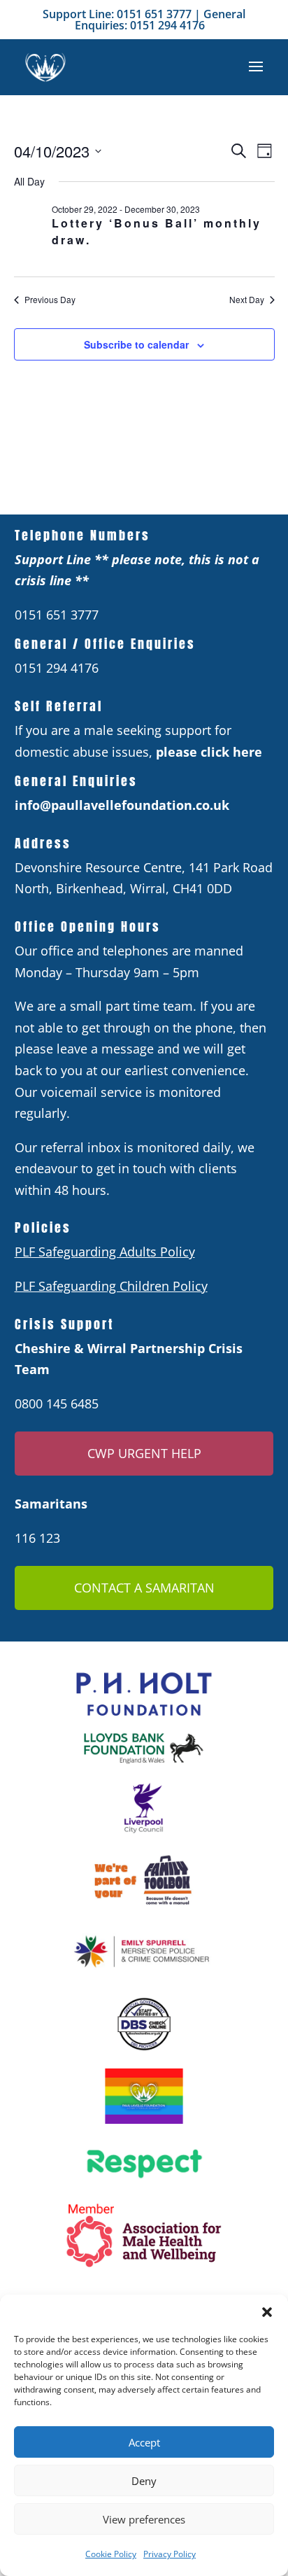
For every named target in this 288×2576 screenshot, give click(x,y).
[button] (267, 2312)
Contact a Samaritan (144, 1588)
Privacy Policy (170, 2554)
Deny (144, 2481)
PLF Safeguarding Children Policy (111, 1286)
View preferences (144, 2519)
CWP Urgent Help (144, 1453)
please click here (209, 752)
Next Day (247, 300)
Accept (144, 2442)
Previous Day (50, 300)
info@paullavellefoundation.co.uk (122, 805)
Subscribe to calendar (136, 344)
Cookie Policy (111, 2554)
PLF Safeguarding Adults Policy (105, 1252)
